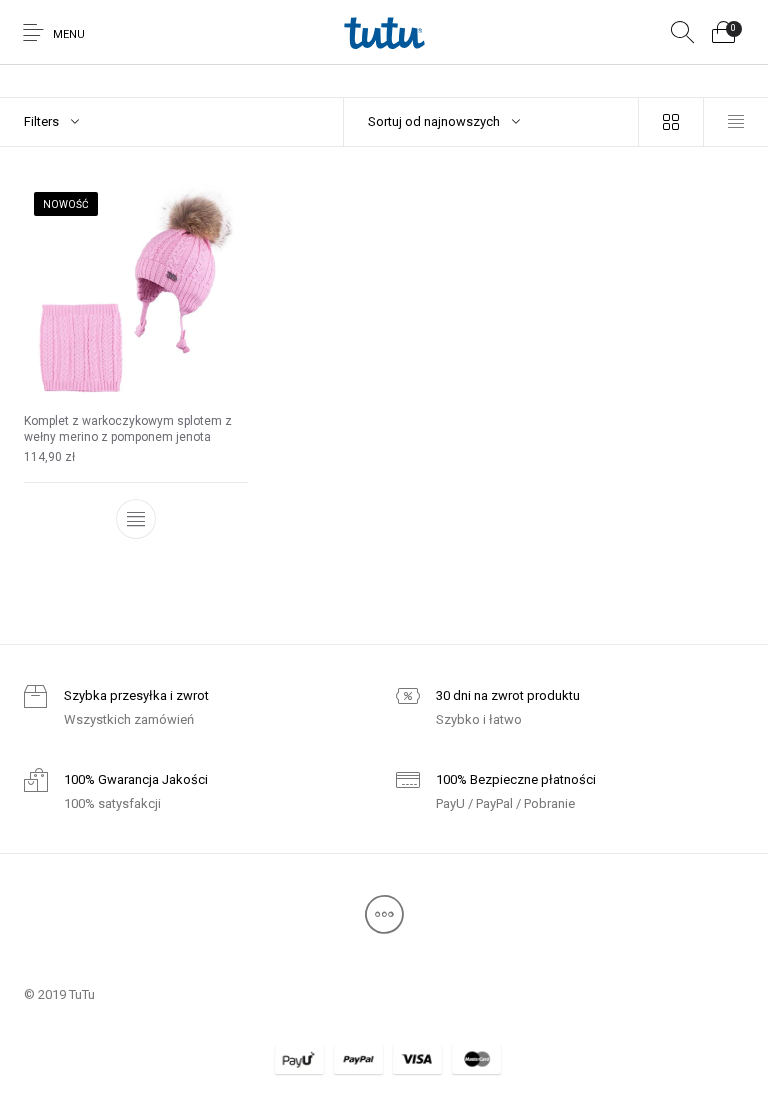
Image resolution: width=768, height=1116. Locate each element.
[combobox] (491, 122)
